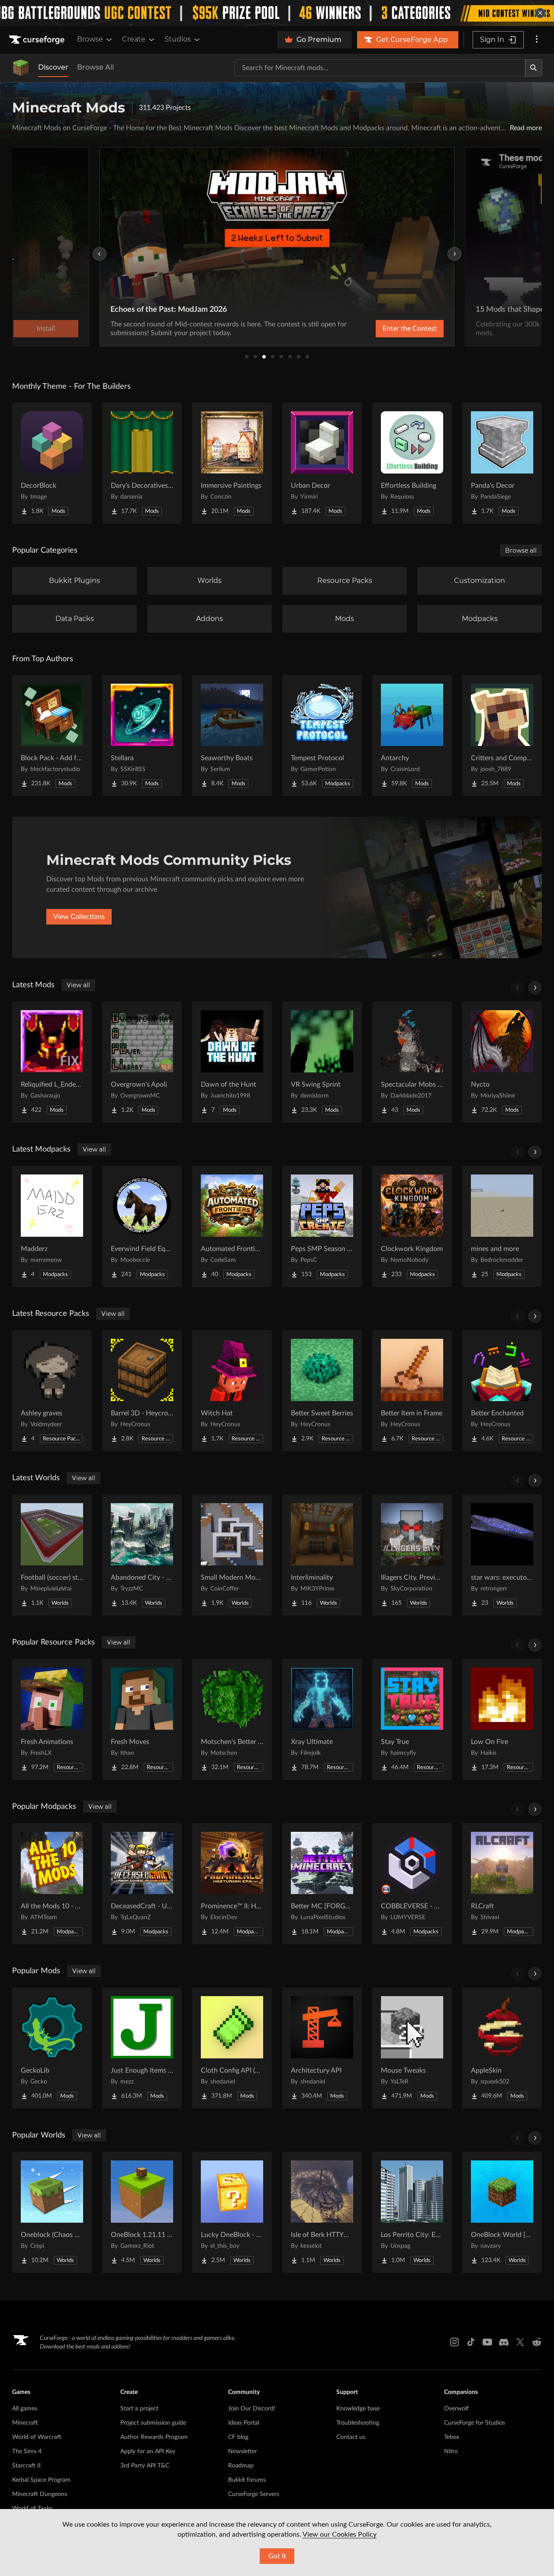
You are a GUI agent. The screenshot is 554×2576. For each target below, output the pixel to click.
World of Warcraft (37, 2437)
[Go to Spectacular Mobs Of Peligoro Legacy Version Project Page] (412, 1062)
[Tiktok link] (471, 2342)
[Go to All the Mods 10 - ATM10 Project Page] (52, 1884)
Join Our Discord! (252, 2409)
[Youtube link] (487, 2342)
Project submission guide (153, 2423)
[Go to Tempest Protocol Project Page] (322, 736)
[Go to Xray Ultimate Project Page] (322, 1719)
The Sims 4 (27, 2451)
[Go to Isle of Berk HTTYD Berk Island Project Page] (322, 2212)
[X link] (520, 2342)
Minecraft (25, 2423)
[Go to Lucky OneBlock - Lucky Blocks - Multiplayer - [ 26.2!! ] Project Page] (232, 2212)
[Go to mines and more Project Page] (502, 1226)
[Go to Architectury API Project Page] (322, 2048)
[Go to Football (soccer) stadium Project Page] (52, 1555)
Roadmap (241, 2466)
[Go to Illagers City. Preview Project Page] (412, 1555)
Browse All (95, 67)
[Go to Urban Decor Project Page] (322, 463)
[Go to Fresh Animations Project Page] (52, 1719)
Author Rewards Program (154, 2437)
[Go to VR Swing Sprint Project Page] (322, 1062)
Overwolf (456, 2409)
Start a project (139, 2409)
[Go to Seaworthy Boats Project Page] (232, 736)
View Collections (79, 917)
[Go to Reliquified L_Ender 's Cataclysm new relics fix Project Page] (52, 1062)
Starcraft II (26, 2466)
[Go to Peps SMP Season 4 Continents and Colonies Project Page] (322, 1226)
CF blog (238, 2437)
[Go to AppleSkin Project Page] (502, 2048)
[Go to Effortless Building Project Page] (412, 463)
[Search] (534, 68)
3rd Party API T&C (145, 2466)
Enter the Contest (410, 329)
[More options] (537, 40)
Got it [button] (277, 2556)
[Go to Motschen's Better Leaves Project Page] (232, 1719)
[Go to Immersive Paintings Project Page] (232, 463)
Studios (178, 39)
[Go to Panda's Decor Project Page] (502, 463)
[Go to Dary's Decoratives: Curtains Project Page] (142, 463)
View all (78, 985)
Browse (90, 39)
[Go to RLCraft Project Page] (502, 1884)
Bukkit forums (247, 2480)
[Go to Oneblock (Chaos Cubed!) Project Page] (52, 2212)
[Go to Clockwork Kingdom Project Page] (412, 1226)
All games (25, 2409)
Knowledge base (358, 2409)
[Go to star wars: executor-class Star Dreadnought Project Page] (502, 1555)
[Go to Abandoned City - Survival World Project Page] (142, 1555)
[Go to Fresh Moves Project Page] (142, 1719)
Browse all (521, 550)
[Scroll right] (535, 988)
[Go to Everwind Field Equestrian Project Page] (142, 1226)
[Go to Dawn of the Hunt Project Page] (232, 1062)
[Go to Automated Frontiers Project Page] (232, 1226)
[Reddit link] (537, 2342)
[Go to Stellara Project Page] (142, 736)
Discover (53, 67)
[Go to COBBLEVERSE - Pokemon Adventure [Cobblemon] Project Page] (412, 1884)
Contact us (351, 2437)
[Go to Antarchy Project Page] (412, 736)
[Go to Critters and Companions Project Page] (502, 736)
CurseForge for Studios (475, 2423)
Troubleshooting (358, 2423)
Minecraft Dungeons (40, 2494)
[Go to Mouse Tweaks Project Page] (412, 2048)
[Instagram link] (454, 2342)
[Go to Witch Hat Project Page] (232, 1391)
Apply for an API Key (148, 2451)
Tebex (452, 2437)
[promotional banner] (277, 13)
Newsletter (243, 2451)
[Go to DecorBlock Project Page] (52, 463)
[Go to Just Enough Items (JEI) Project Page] (142, 2048)
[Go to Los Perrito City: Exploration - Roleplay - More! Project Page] (412, 2212)
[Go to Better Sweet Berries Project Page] (322, 1391)
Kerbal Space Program (41, 2480)
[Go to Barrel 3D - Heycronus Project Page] (142, 1391)
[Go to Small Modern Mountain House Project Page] (232, 1555)
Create (134, 39)
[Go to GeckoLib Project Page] (52, 2048)
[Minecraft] (21, 68)
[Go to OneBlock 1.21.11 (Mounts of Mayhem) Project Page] (142, 2212)
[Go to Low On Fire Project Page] (502, 1719)
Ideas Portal (244, 2423)
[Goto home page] (38, 40)
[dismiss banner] (540, 13)
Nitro (451, 2451)
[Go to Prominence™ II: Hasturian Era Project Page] (232, 1884)
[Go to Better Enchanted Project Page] (502, 1391)
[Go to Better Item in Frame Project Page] (412, 1391)
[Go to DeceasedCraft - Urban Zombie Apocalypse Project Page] (142, 1884)
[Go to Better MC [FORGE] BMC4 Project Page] (322, 1884)
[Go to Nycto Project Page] (502, 1062)
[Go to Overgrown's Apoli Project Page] (142, 1062)
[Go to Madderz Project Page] (52, 1226)
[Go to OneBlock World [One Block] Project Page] (502, 2212)
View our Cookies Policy (340, 2534)
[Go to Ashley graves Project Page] (52, 1391)
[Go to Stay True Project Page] (412, 1719)
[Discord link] (504, 2342)
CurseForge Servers (254, 2494)
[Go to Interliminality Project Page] (322, 1555)
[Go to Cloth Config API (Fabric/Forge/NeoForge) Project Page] (232, 2048)
